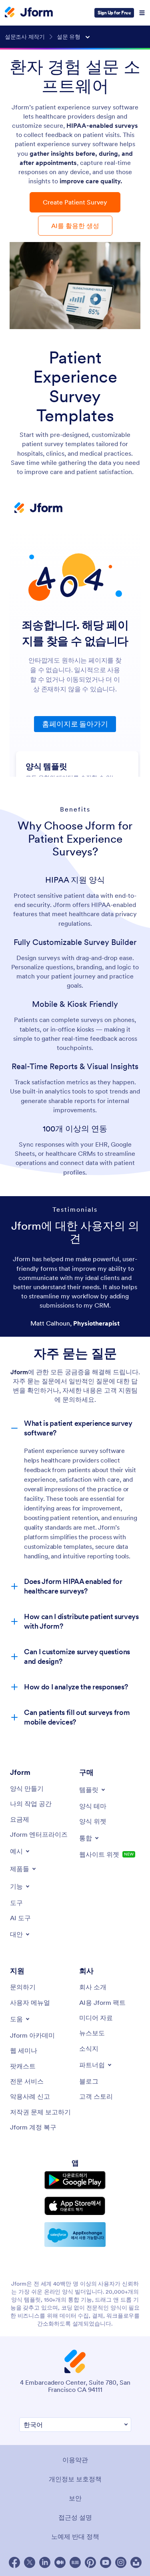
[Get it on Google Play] (75, 2180)
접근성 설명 (75, 2517)
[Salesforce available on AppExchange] (75, 2235)
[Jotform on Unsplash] (136, 2562)
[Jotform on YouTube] (106, 2562)
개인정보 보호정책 (75, 2479)
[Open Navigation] (142, 13)
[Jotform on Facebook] (14, 2562)
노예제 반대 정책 (75, 2536)
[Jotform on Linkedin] (45, 2562)
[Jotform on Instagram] (121, 2562)
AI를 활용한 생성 (75, 226)
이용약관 (75, 2460)
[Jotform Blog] (75, 2562)
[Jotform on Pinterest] (90, 2562)
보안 (75, 2498)
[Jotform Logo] (29, 13)
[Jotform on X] (30, 2562)
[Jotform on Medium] (60, 2562)
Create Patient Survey (75, 202)
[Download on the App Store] (75, 2206)
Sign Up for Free (114, 13)
